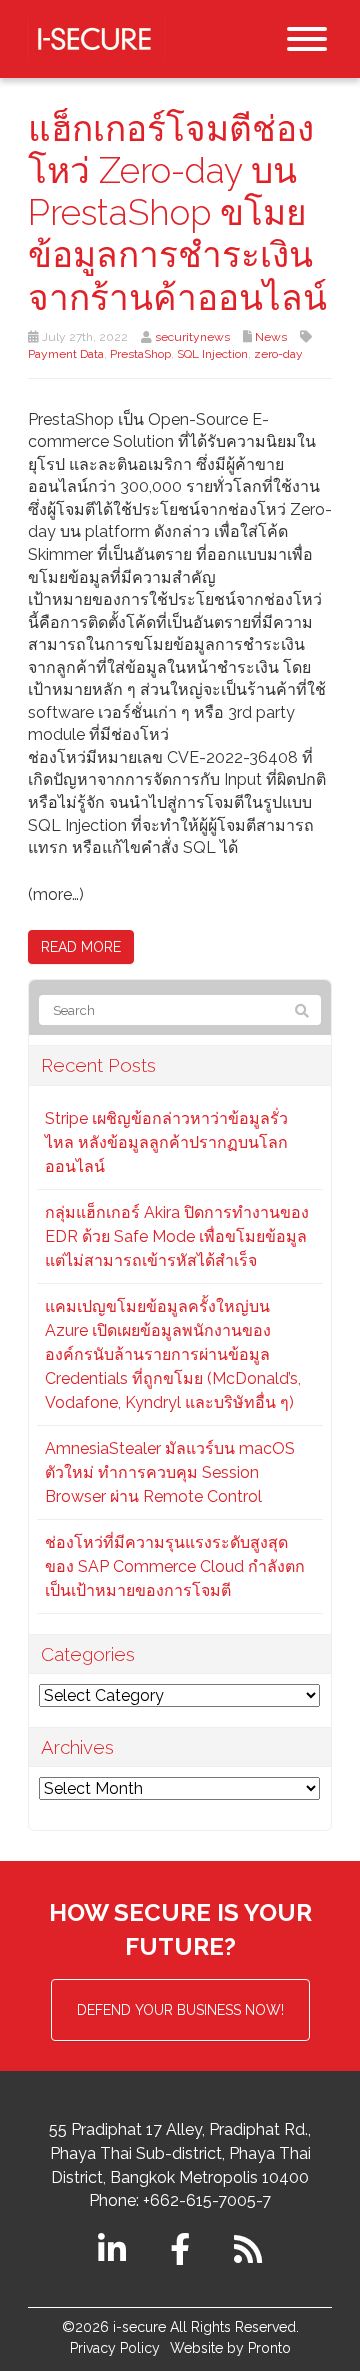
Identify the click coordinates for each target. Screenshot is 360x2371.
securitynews (192, 337)
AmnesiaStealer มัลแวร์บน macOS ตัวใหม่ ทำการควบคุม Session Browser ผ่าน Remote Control (170, 1472)
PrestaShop (140, 354)
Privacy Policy (115, 2348)
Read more (81, 947)
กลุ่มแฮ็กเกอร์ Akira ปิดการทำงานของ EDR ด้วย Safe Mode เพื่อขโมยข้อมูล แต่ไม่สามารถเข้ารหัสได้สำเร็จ (177, 1236)
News (271, 337)
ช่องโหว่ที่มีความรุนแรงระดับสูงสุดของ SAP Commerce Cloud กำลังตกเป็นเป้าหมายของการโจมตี (175, 1566)
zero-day (278, 354)
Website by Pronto (230, 2348)
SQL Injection (212, 354)
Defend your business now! (180, 2010)
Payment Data (66, 354)
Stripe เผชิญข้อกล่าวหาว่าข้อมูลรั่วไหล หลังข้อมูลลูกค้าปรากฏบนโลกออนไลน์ (166, 1142)
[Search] (302, 1011)
